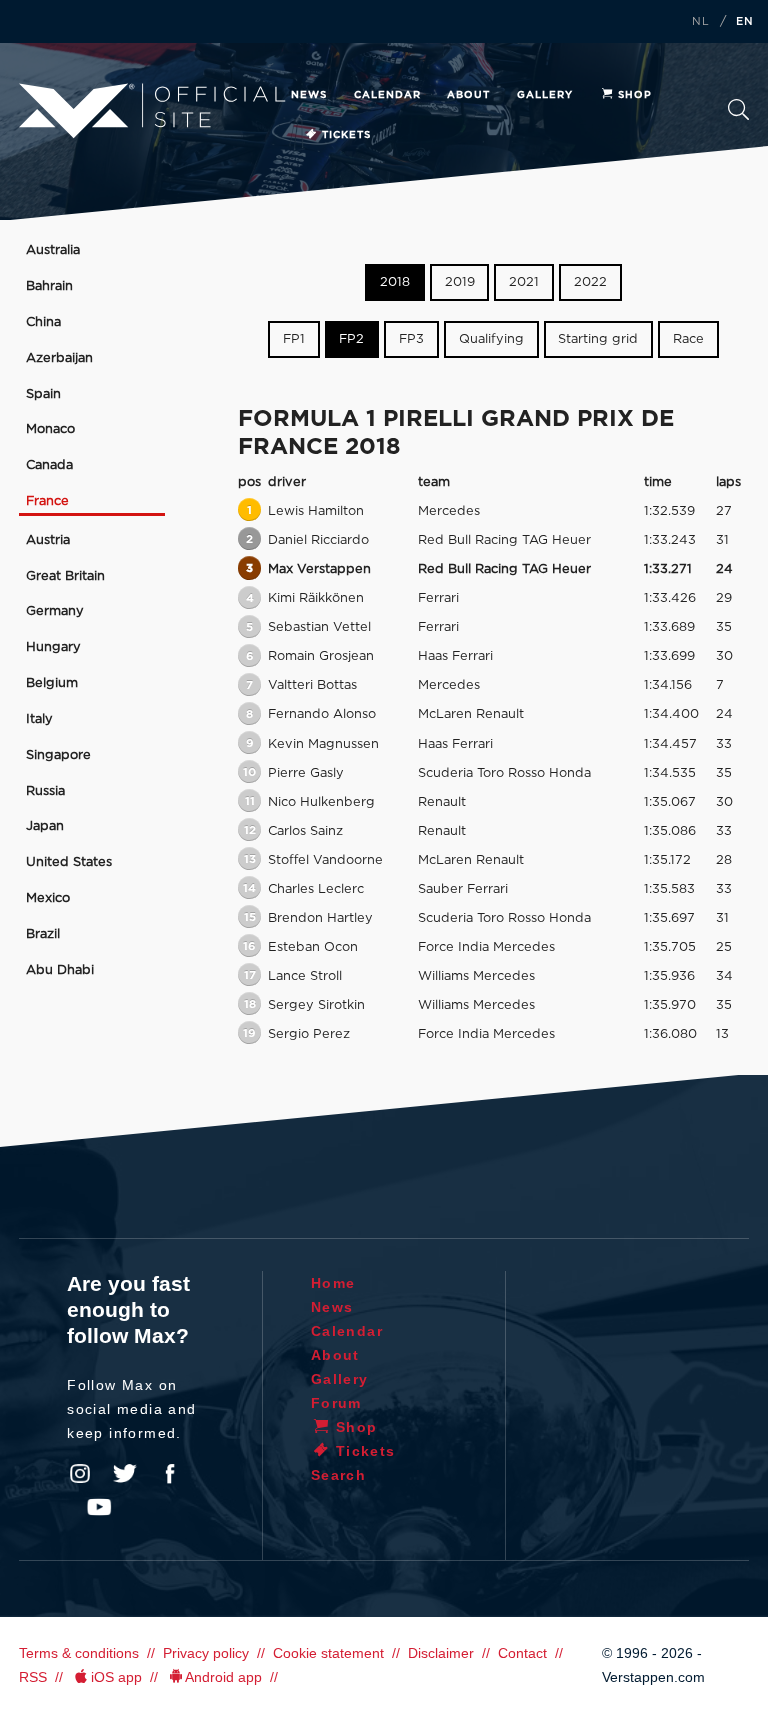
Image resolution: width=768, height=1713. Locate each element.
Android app (223, 1677)
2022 (590, 282)
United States (69, 862)
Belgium (52, 683)
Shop (635, 95)
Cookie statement (328, 1653)
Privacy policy (206, 1653)
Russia (45, 791)
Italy (39, 719)
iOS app (116, 1677)
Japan (45, 826)
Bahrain (49, 286)
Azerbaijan (59, 358)
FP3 (411, 339)
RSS (33, 1677)
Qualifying (491, 339)
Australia (53, 250)
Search (738, 115)
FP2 (351, 339)
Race (688, 339)
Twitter (125, 1474)
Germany (55, 611)
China (43, 322)
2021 (524, 282)
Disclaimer (441, 1653)
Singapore (58, 755)
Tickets (346, 135)
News (309, 95)
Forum (336, 1403)
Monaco (50, 429)
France (47, 501)
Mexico (48, 898)
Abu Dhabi (60, 970)
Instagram (80, 1474)
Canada (49, 465)
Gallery (545, 95)
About (468, 95)
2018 (395, 282)
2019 (460, 282)
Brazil (43, 934)
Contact (522, 1653)
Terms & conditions (79, 1653)
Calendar (387, 95)
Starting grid (598, 339)
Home (333, 1283)
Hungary (53, 647)
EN (745, 22)
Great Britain (65, 576)
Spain (43, 394)
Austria (48, 540)
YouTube (99, 1507)
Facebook (170, 1474)
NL (701, 22)
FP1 (294, 339)
